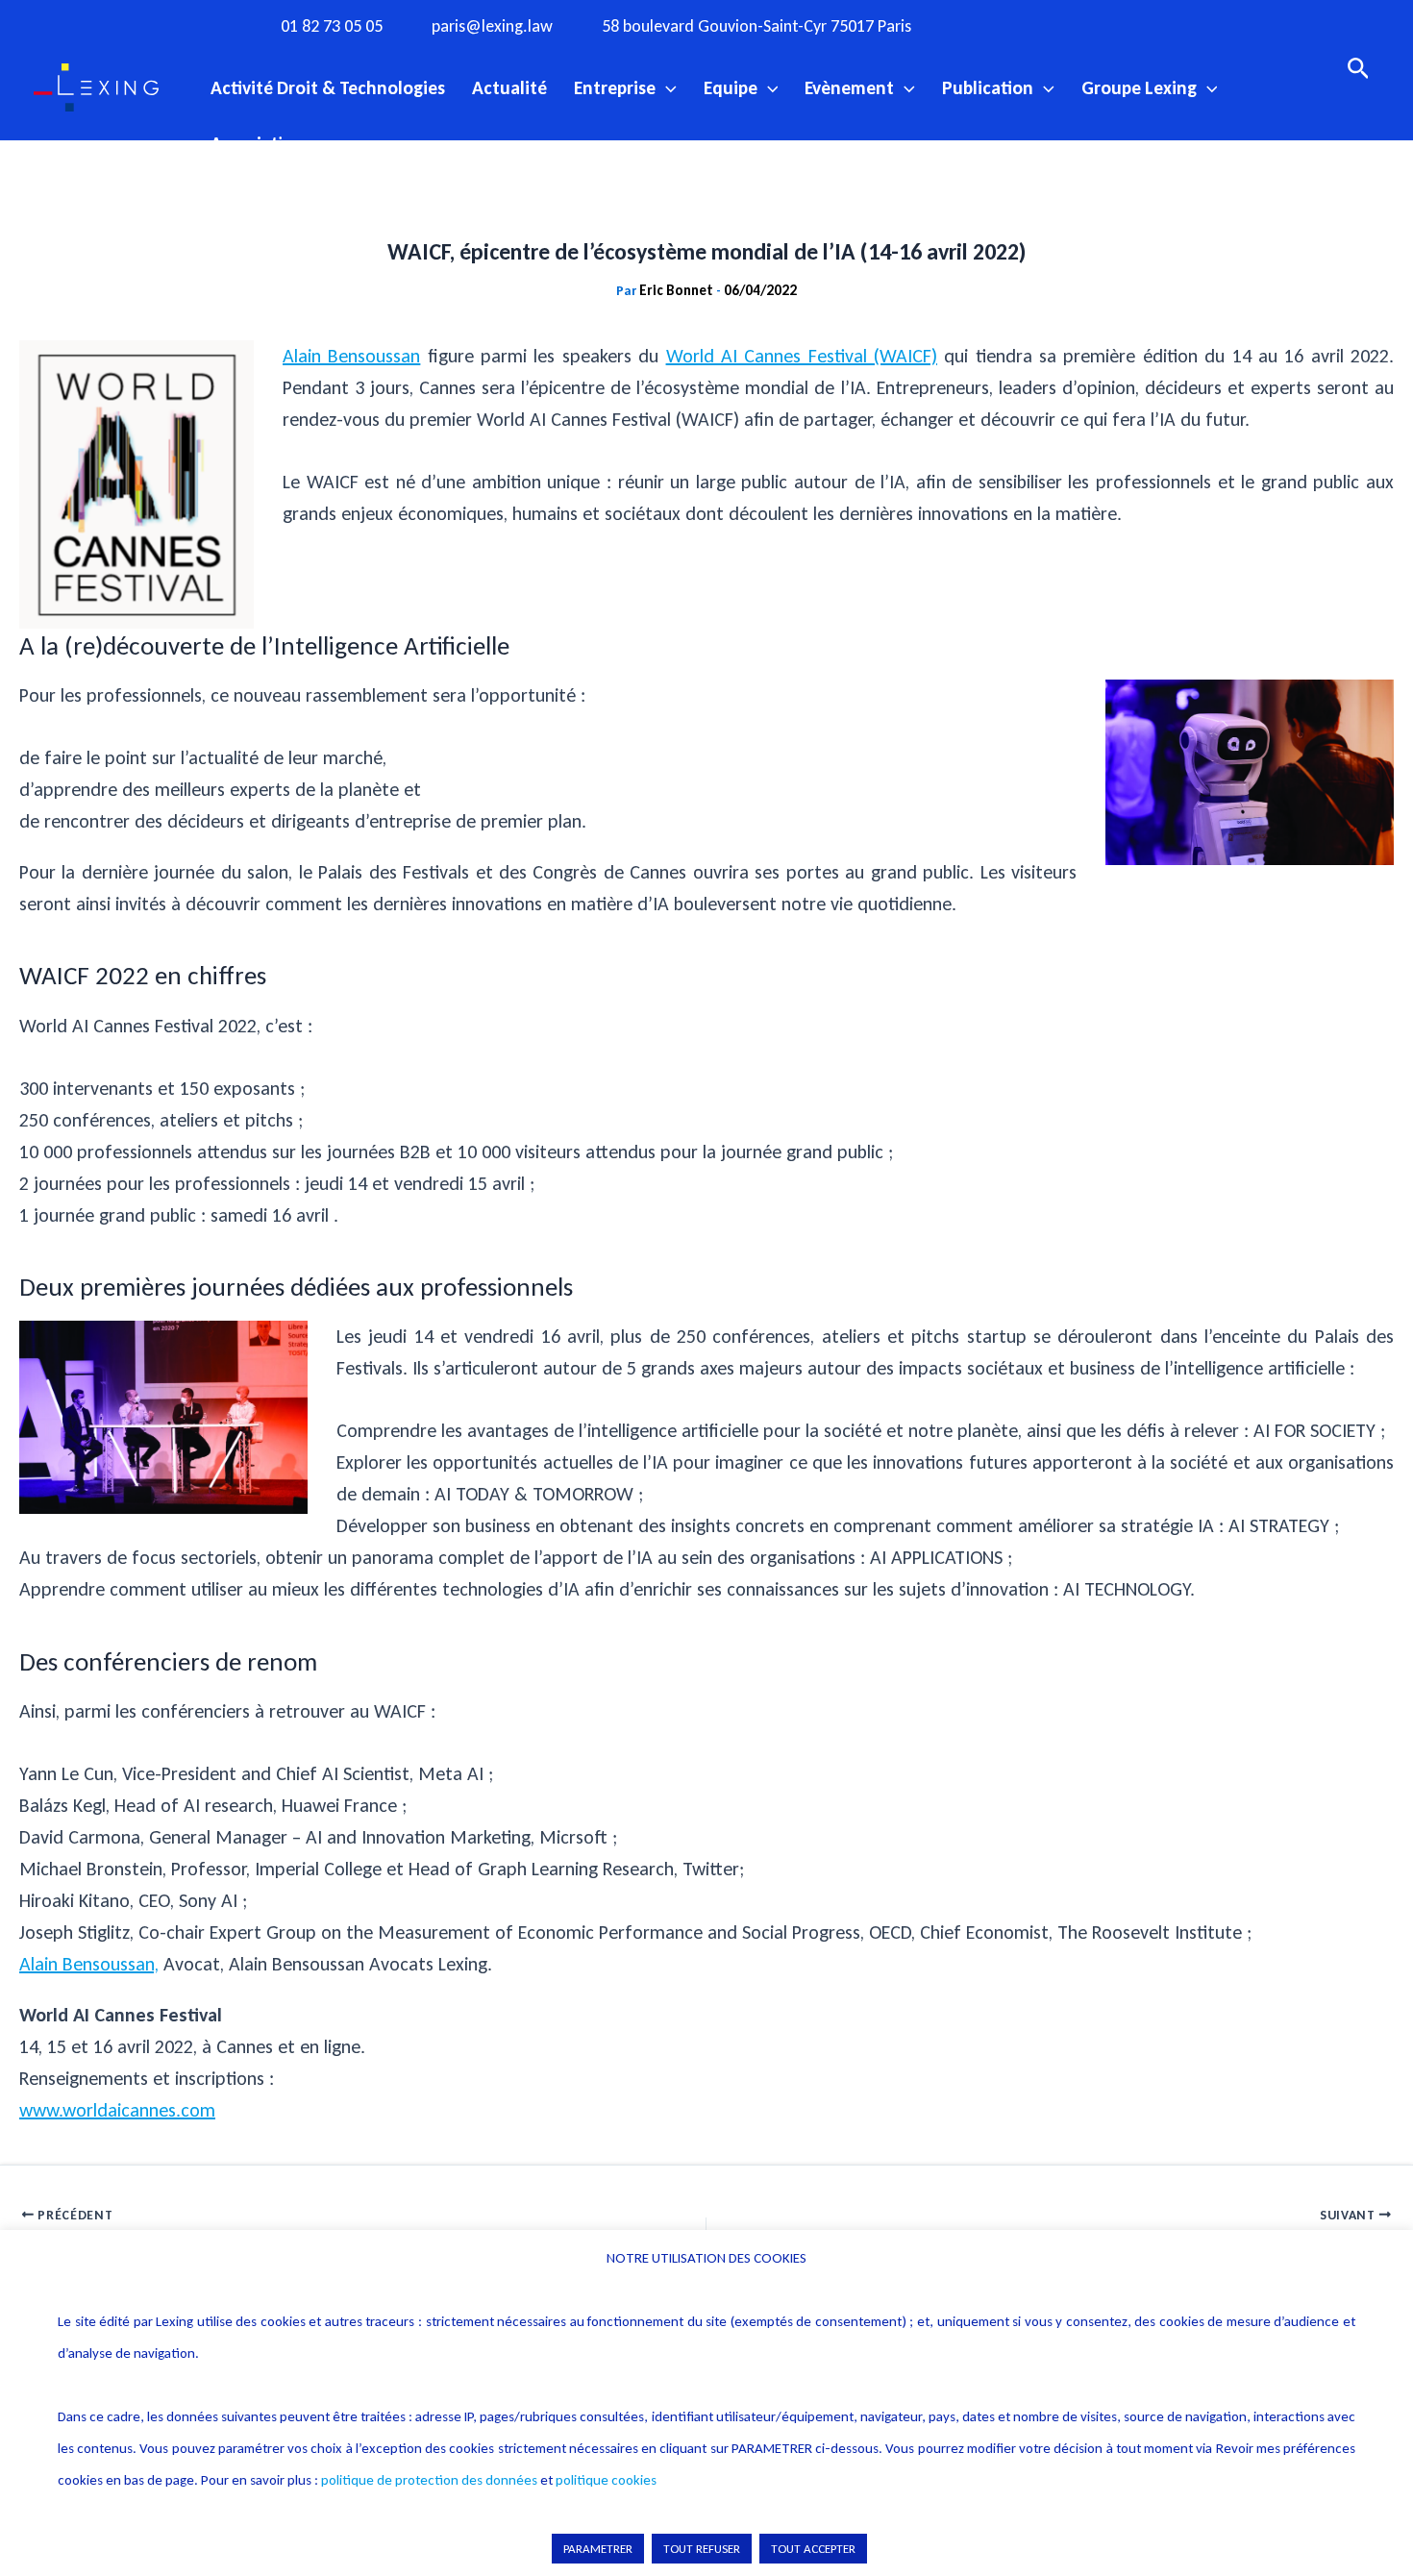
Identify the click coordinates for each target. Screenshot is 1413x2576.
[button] (666, 87)
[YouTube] (1108, 25)
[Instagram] (1029, 25)
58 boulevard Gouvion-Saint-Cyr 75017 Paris (756, 26)
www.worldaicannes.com (117, 2110)
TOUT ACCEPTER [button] (813, 2549)
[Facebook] (990, 25)
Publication (988, 87)
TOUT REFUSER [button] (702, 2549)
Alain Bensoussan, (89, 1964)
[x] (1069, 25)
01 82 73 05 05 (332, 26)
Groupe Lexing (1139, 87)
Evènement (849, 87)
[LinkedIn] (1148, 25)
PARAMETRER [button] (598, 2549)
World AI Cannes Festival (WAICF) (802, 356)
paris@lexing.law (492, 26)
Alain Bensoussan (351, 356)
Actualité (509, 87)
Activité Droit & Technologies (328, 87)
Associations (261, 143)
